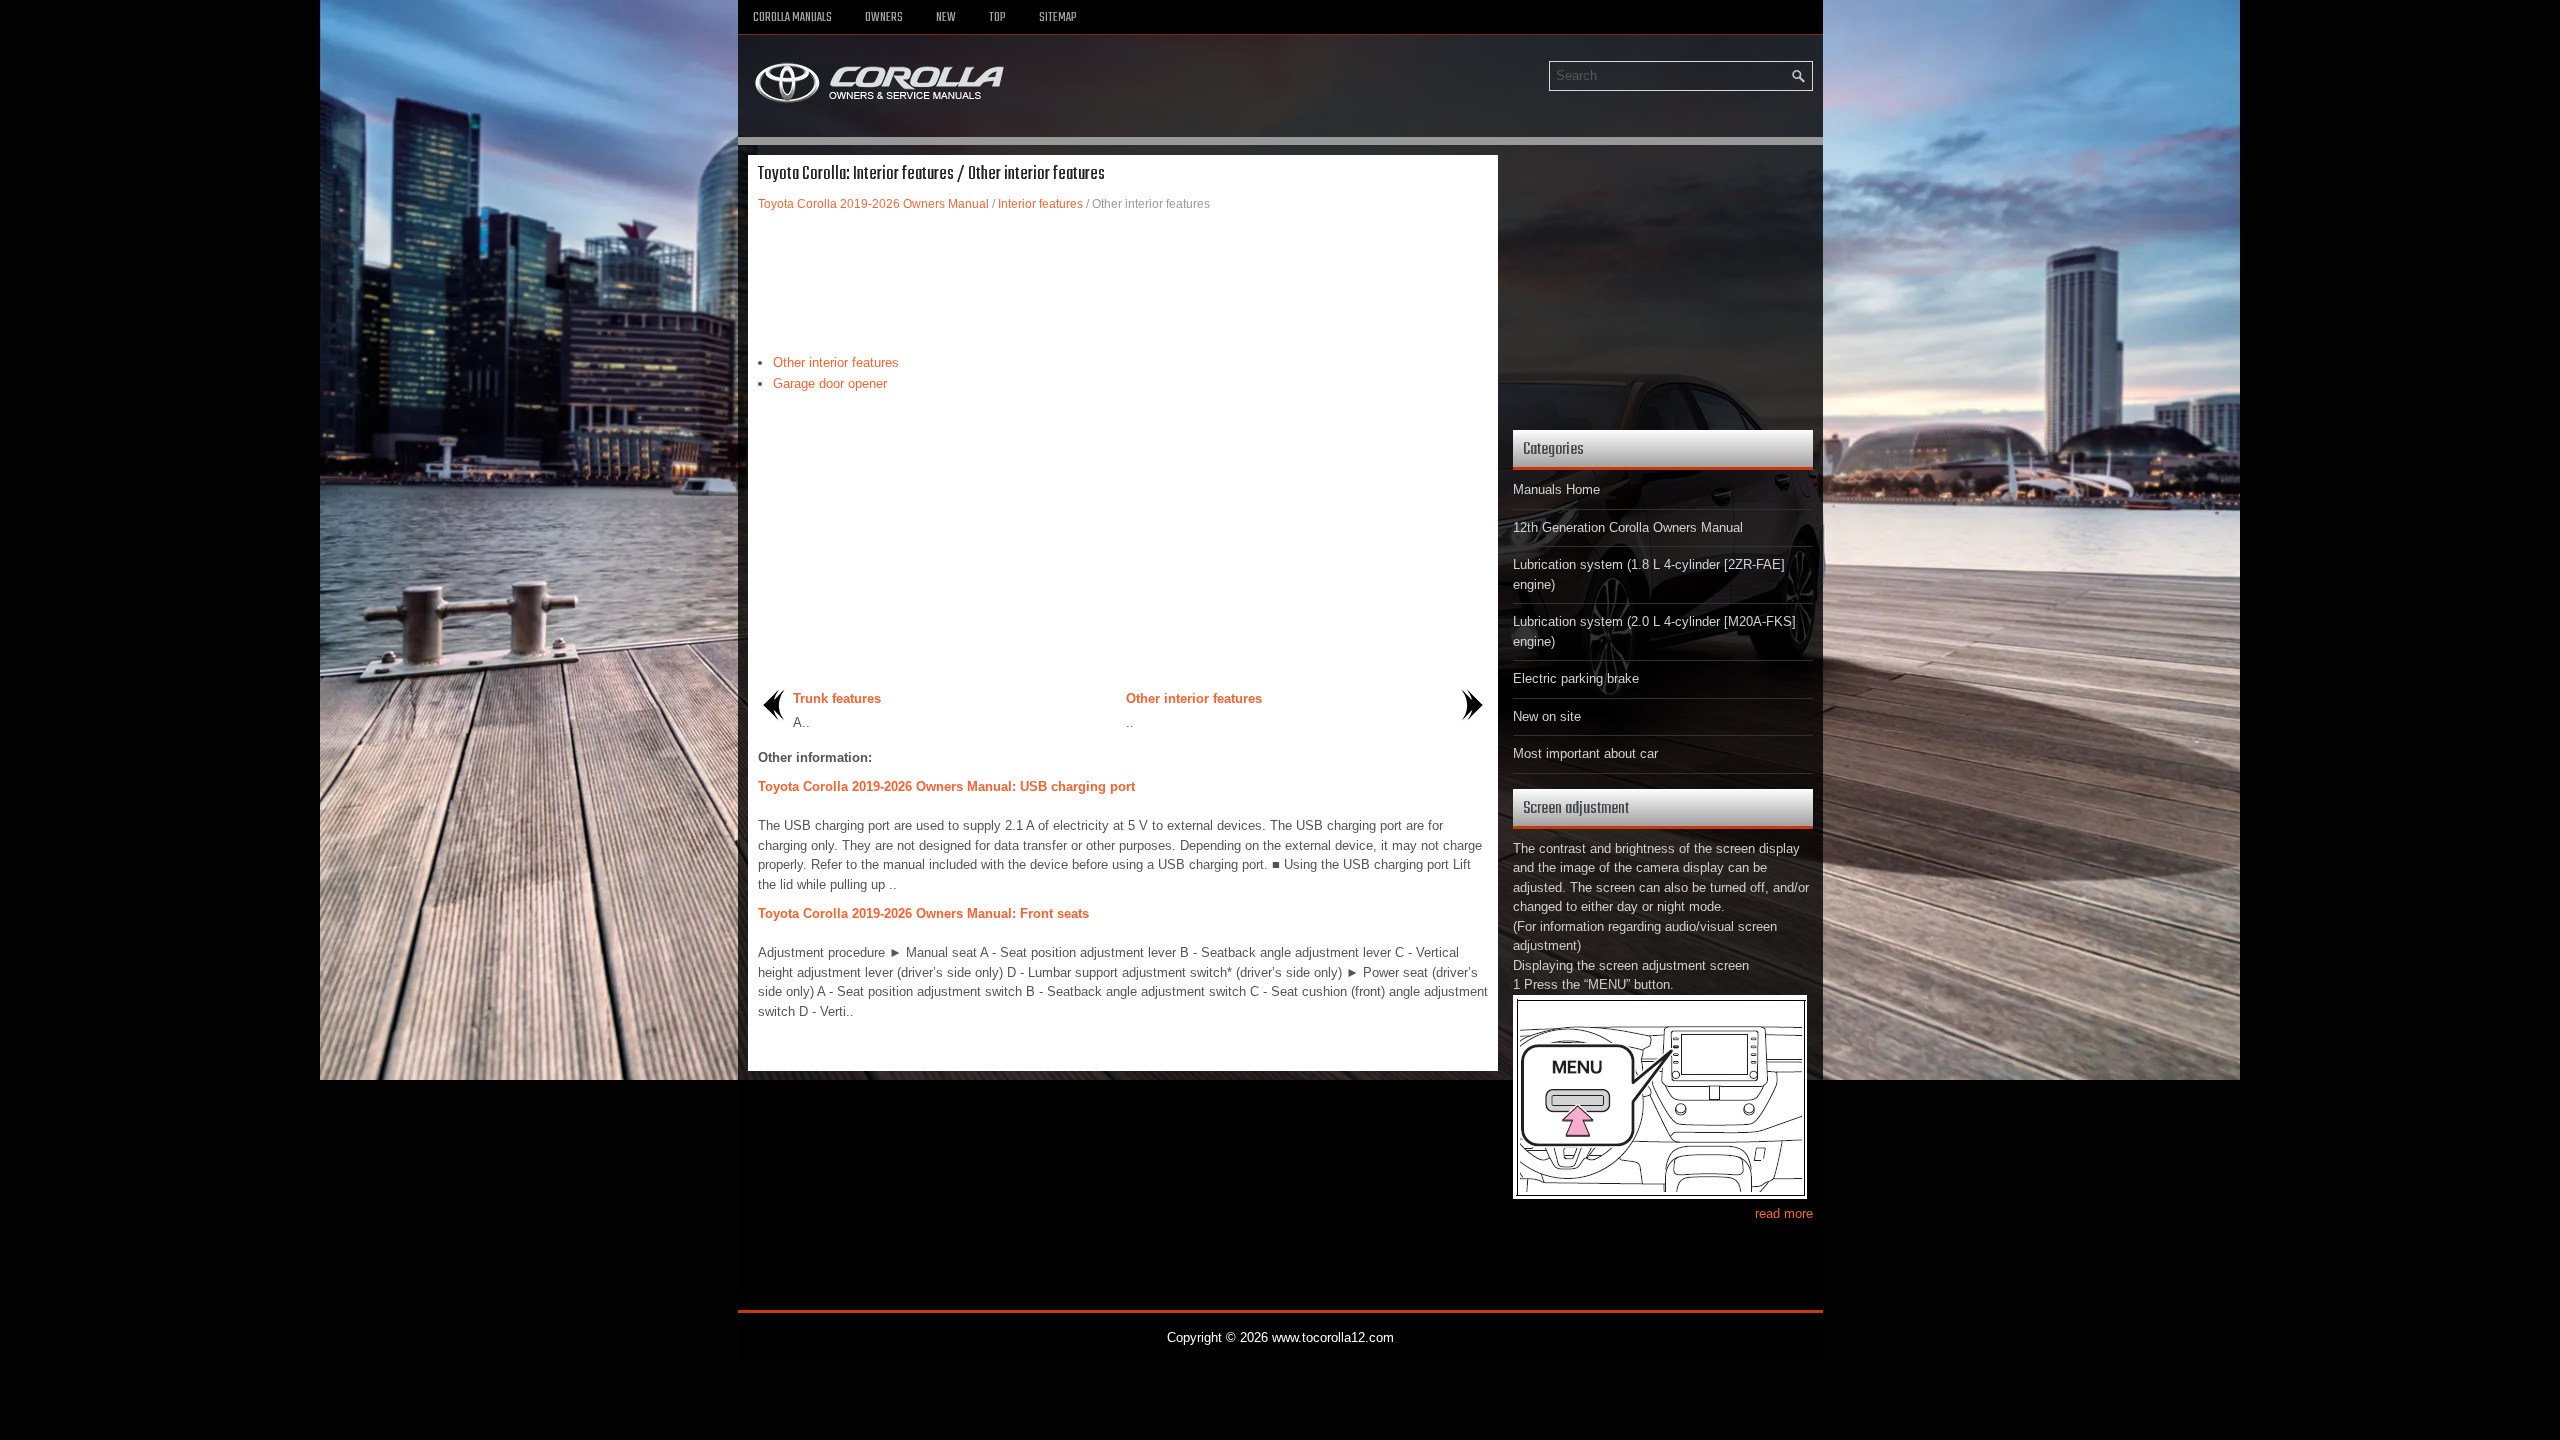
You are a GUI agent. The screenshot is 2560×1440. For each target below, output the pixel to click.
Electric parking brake (1576, 678)
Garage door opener (830, 383)
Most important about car (1585, 753)
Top (997, 18)
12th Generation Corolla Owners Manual (1628, 527)
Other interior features (836, 362)
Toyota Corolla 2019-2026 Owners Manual (873, 204)
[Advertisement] (1123, 283)
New (946, 18)
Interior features (1040, 204)
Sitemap (1058, 18)
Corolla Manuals (792, 18)
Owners (884, 18)
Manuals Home (1556, 489)
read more (1784, 1213)
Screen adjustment (1576, 808)
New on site (1547, 716)
